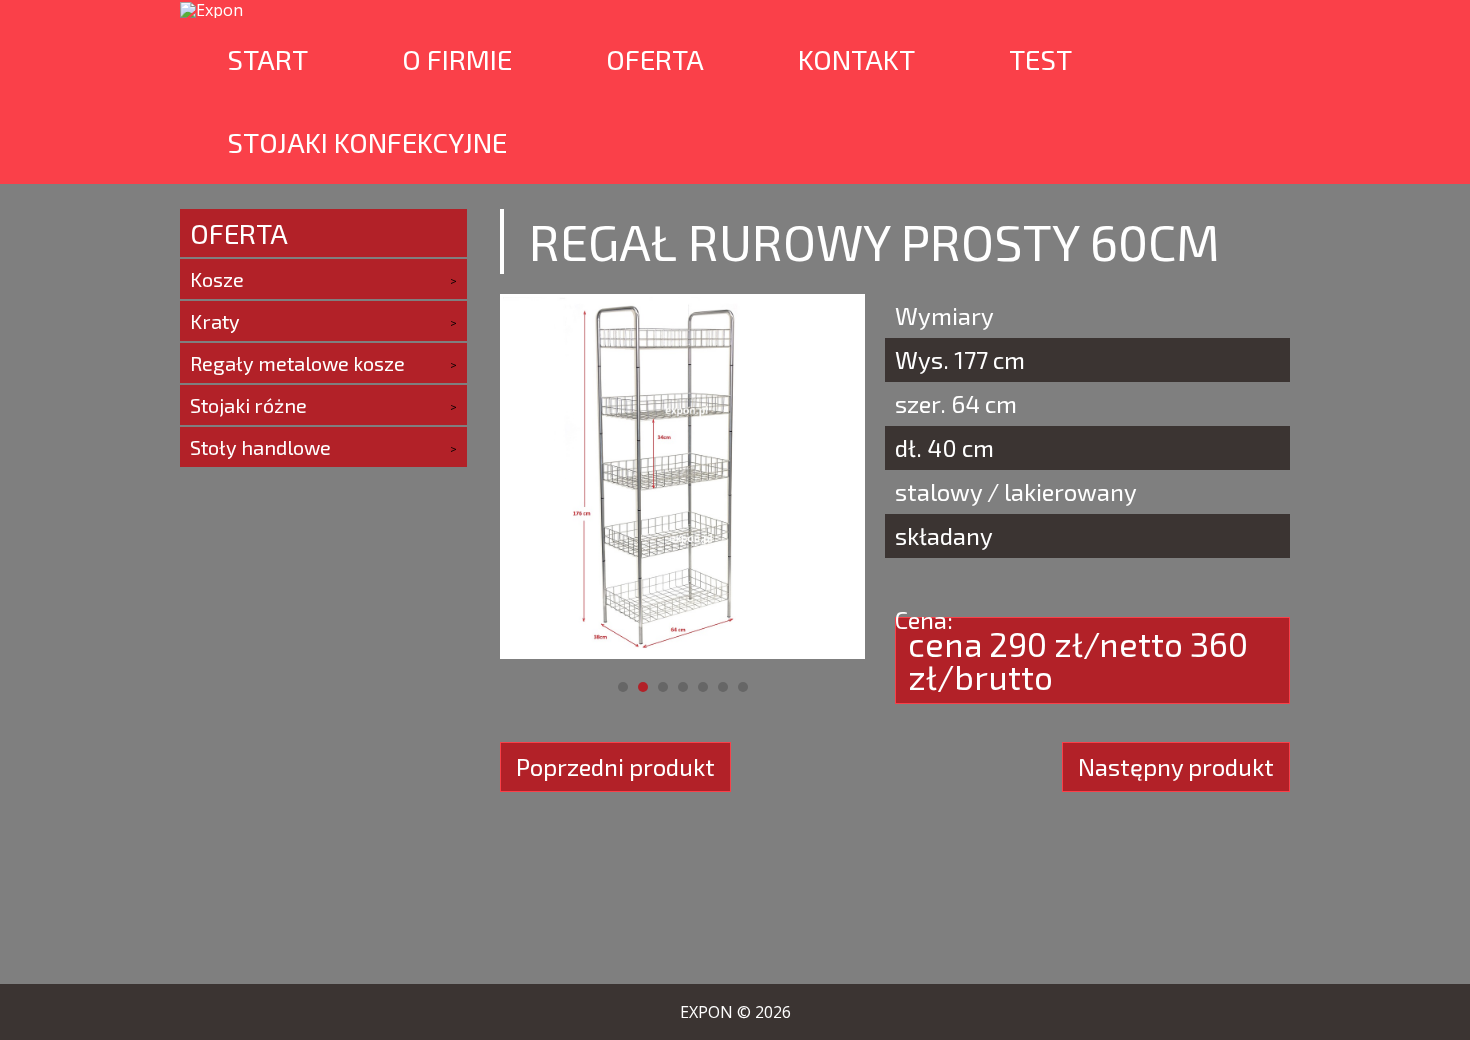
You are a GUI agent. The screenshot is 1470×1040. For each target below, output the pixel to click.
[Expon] (211, 9)
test (1040, 59)
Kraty (215, 321)
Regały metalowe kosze (297, 363)
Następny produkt (1176, 766)
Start (267, 59)
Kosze (217, 279)
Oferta (655, 59)
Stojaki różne (248, 405)
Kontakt (856, 59)
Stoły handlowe (260, 447)
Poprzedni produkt (615, 766)
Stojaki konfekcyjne (367, 142)
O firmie (457, 59)
